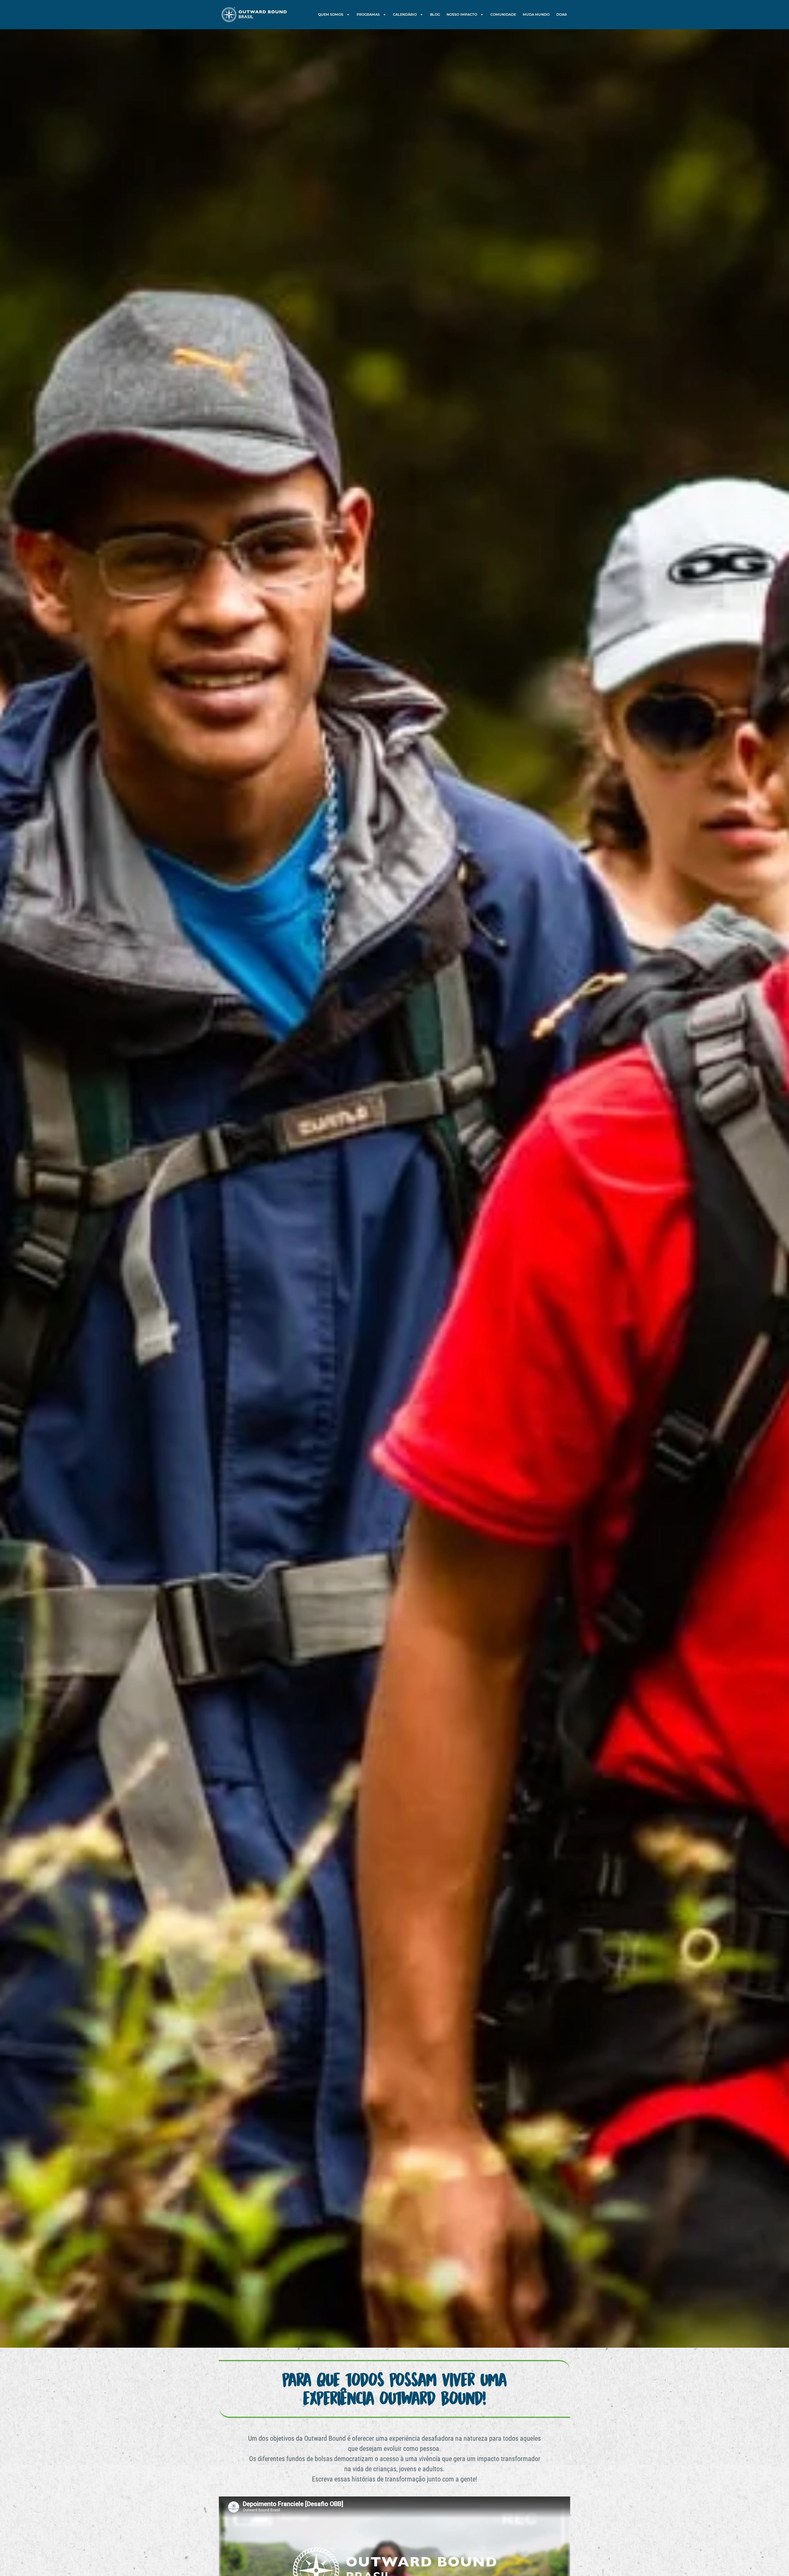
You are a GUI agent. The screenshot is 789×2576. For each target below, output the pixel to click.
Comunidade (503, 14)
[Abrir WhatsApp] (774, 2560)
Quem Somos (331, 14)
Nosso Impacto (462, 14)
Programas (368, 14)
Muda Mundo (536, 14)
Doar (562, 14)
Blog (435, 14)
